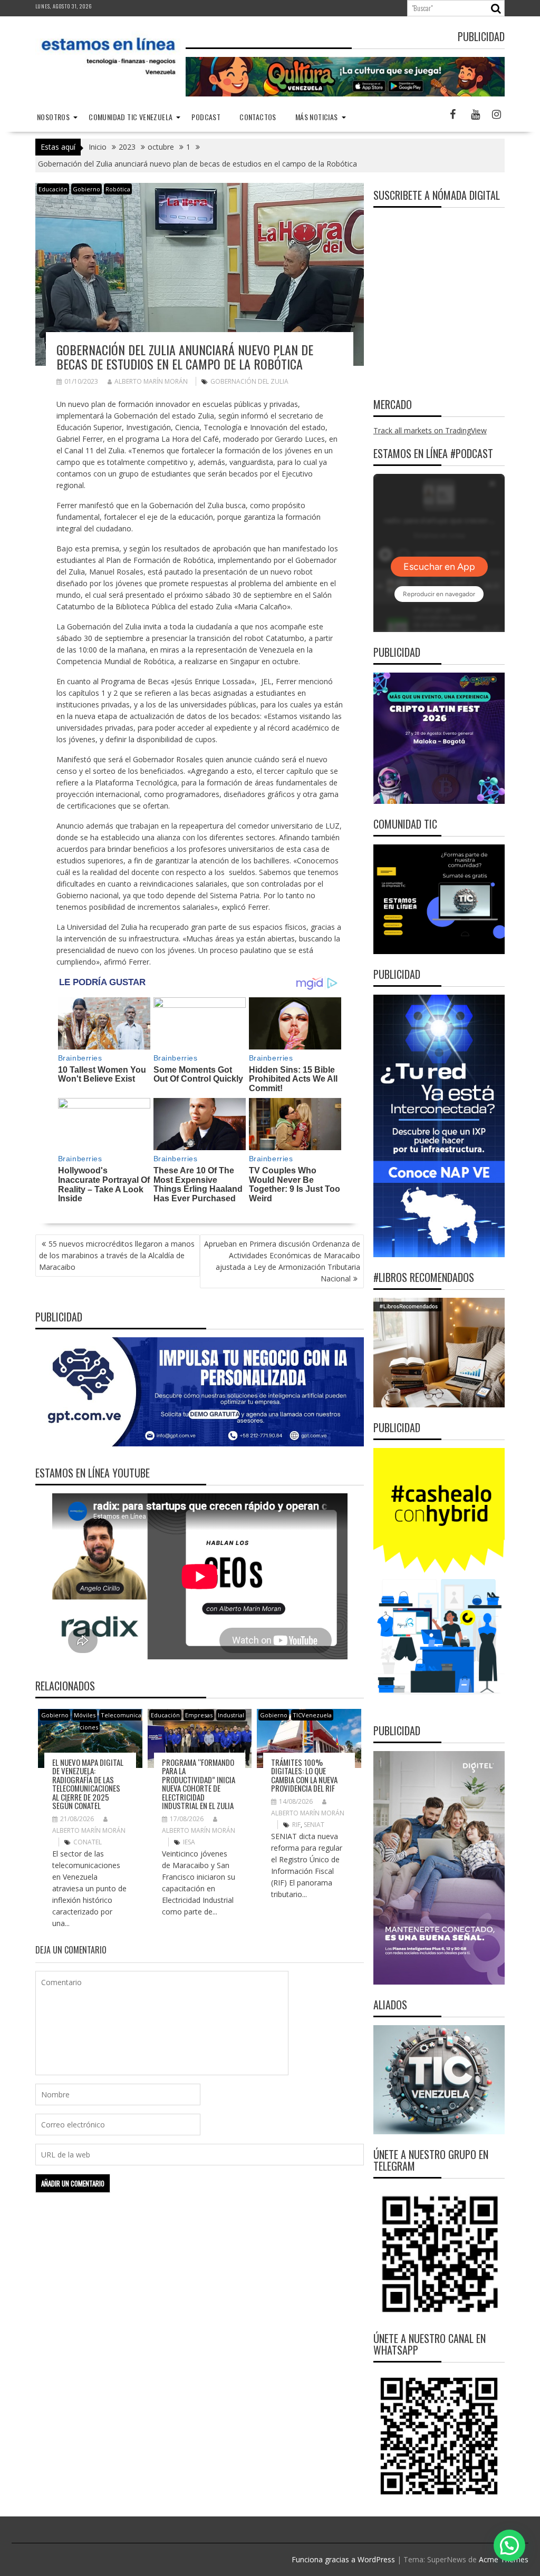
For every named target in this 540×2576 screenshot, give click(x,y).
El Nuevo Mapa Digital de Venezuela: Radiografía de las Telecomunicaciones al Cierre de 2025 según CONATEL (88, 1784)
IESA (189, 1842)
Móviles (85, 1715)
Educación (53, 189)
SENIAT (314, 1825)
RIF (296, 1825)
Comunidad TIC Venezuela (131, 117)
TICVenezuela (312, 1715)
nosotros (53, 117)
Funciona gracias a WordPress (343, 2559)
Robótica (118, 189)
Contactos (258, 117)
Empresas (199, 1715)
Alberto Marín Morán (151, 381)
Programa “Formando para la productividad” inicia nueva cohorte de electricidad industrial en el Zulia (199, 1784)
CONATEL (88, 1842)
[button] (509, 2545)
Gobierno (86, 189)
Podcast (206, 117)
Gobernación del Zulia (249, 381)
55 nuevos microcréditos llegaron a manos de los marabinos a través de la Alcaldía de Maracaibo (117, 1255)
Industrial (231, 1715)
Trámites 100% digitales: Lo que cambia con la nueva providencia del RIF (304, 1775)
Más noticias (317, 117)
